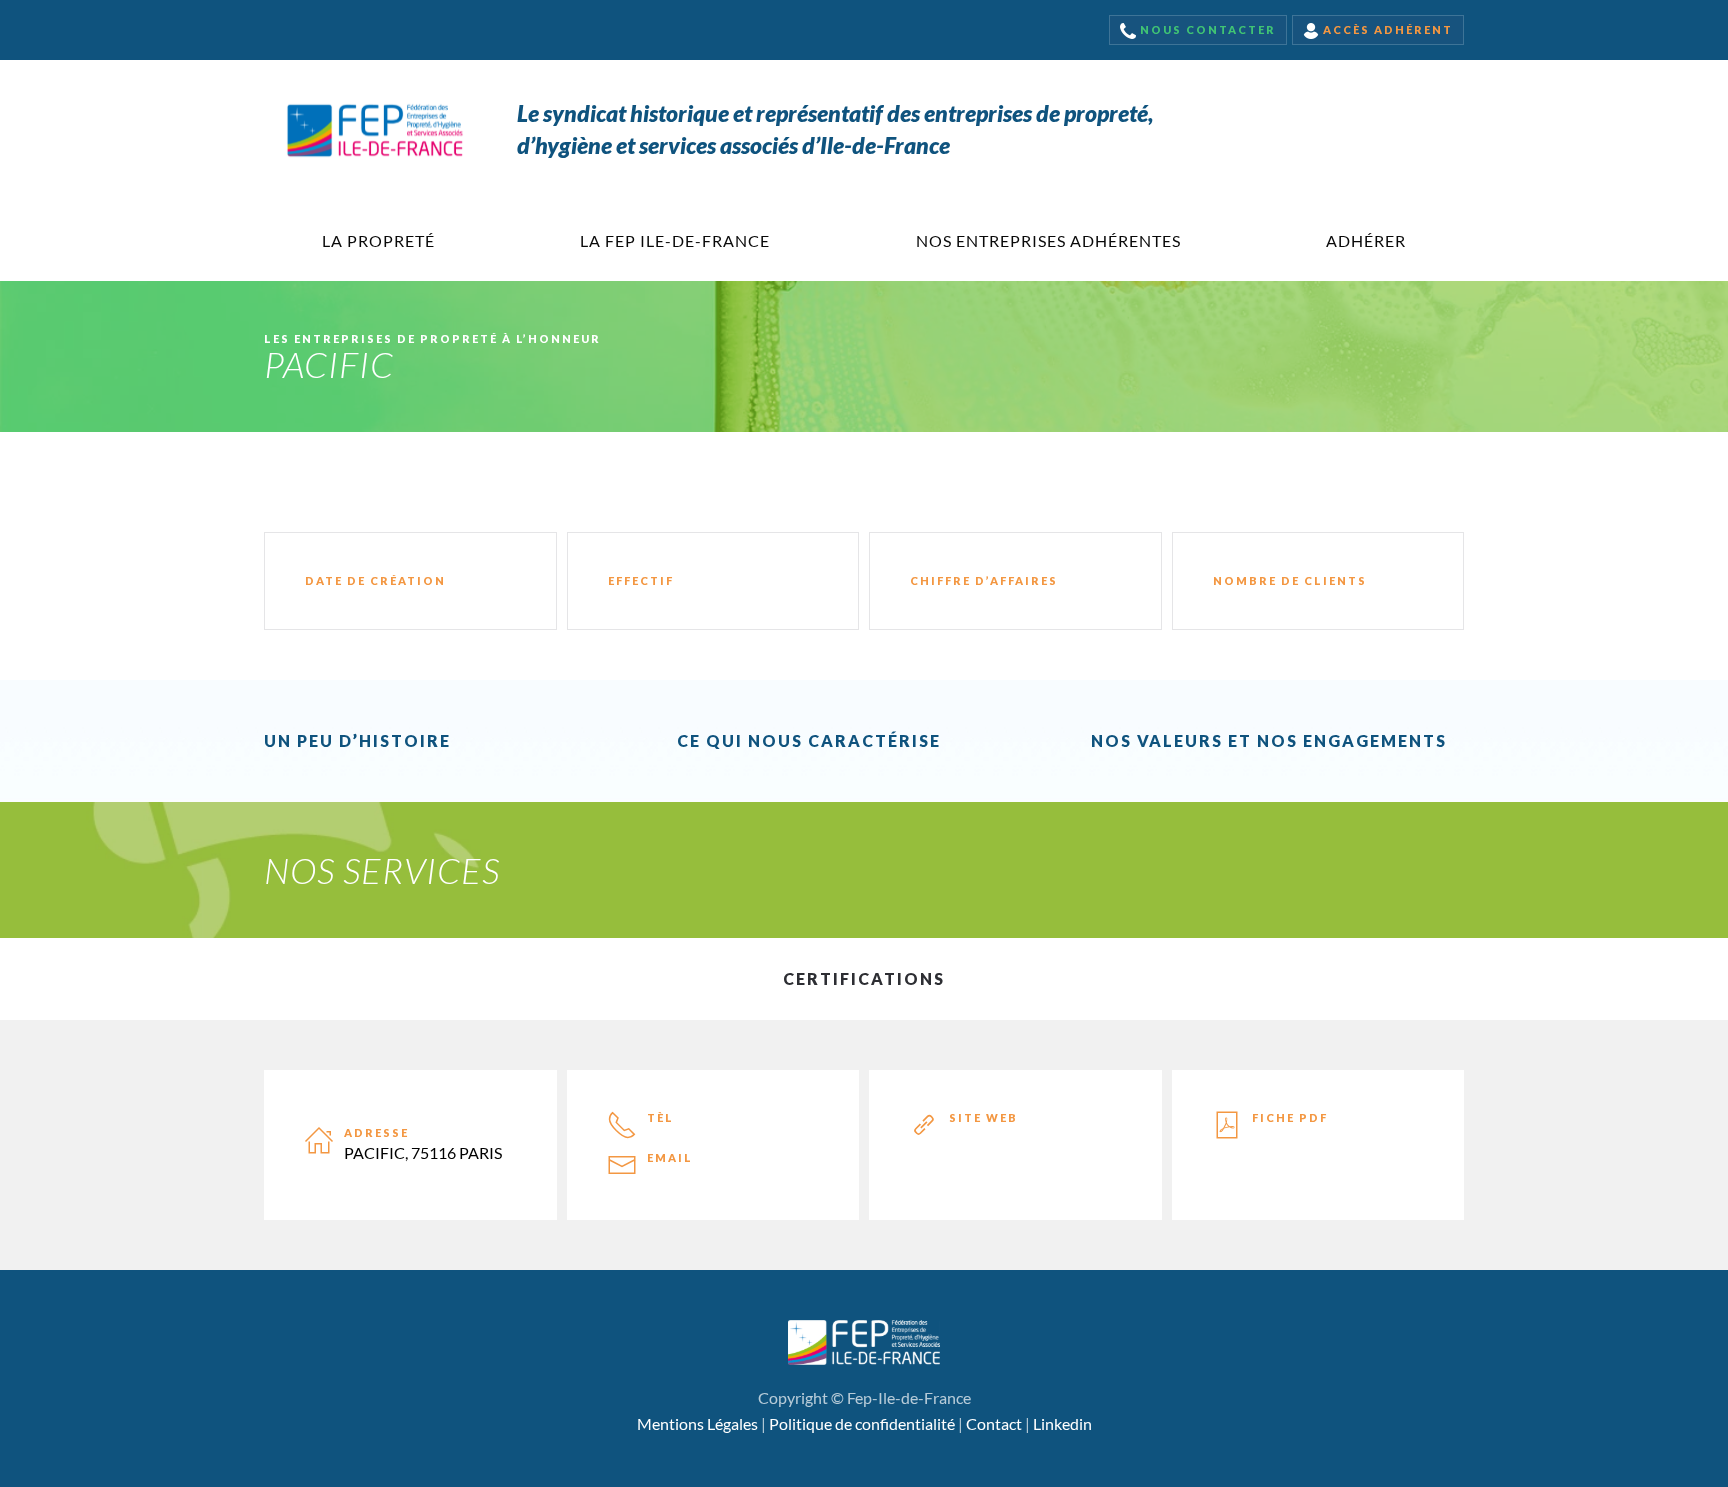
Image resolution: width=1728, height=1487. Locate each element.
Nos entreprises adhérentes (1048, 240)
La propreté (378, 240)
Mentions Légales (697, 1423)
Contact (994, 1423)
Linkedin (1062, 1423)
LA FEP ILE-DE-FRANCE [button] (675, 240)
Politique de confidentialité (862, 1423)
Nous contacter (1206, 29)
